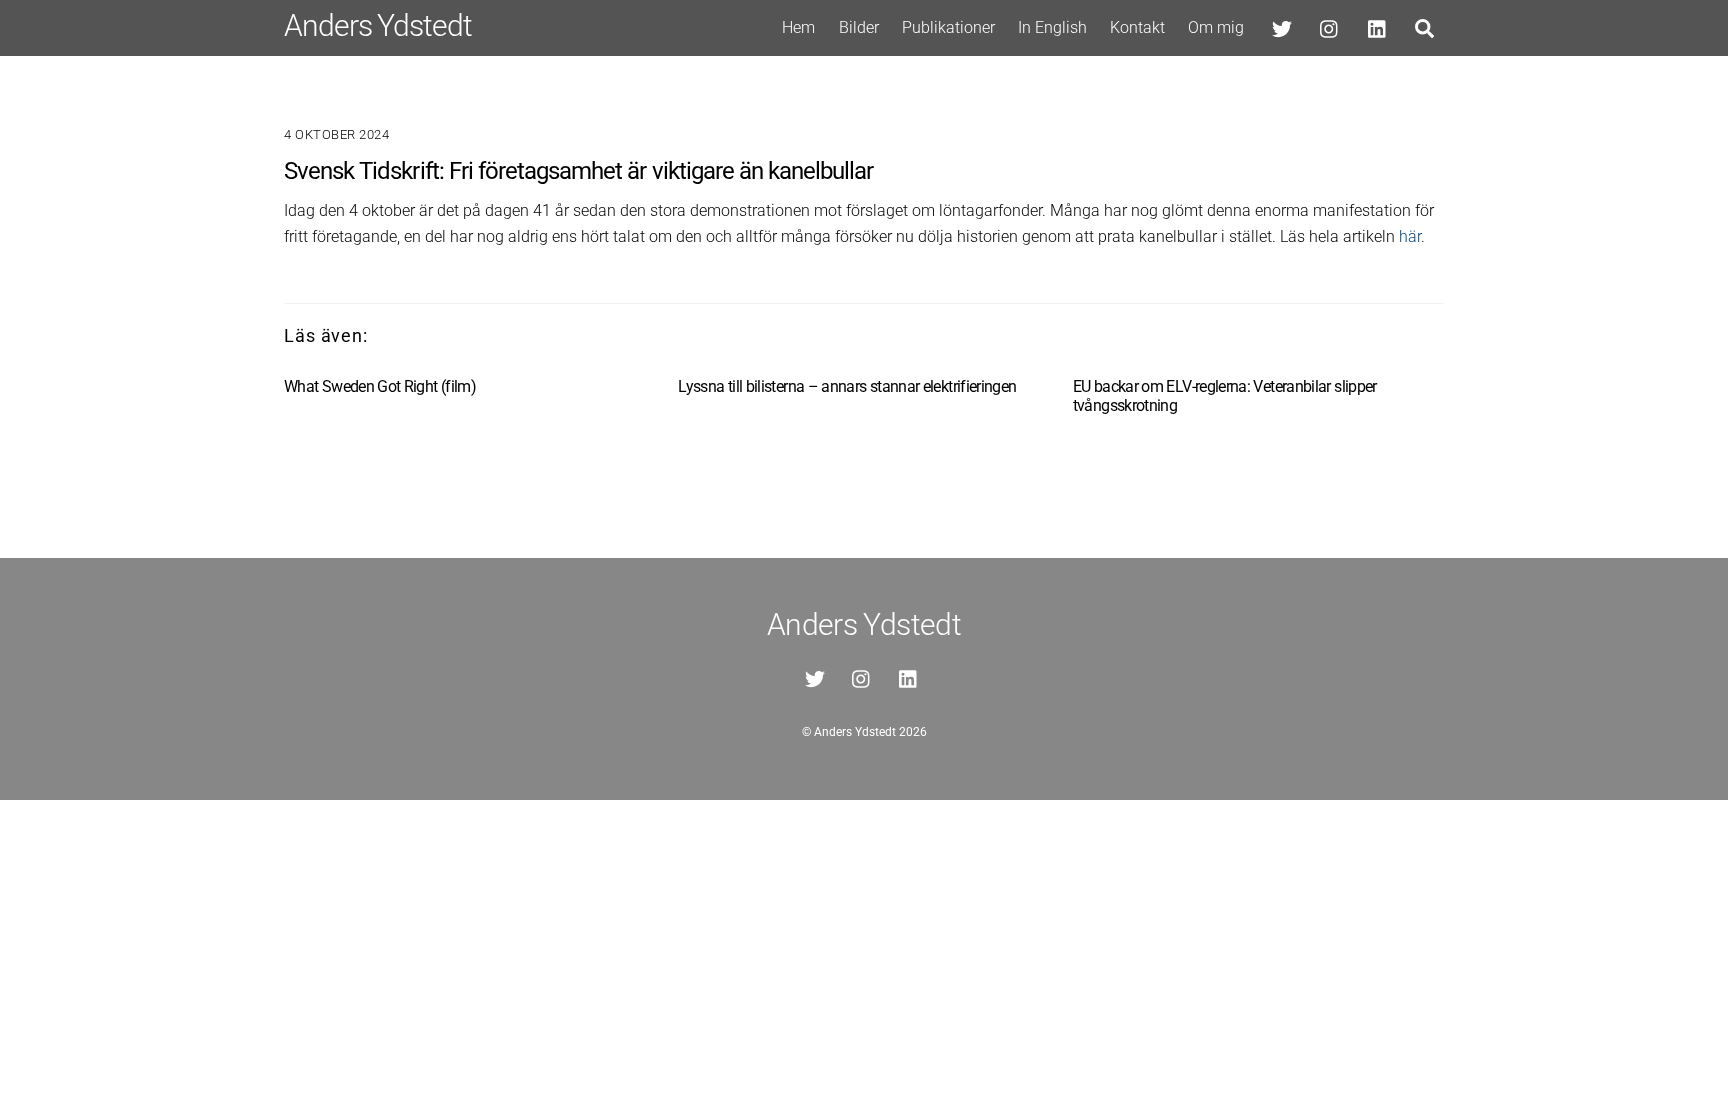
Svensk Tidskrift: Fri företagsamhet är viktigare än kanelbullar (579, 171)
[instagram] (1330, 26)
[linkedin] (1378, 26)
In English (1052, 27)
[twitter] (1282, 26)
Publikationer (948, 27)
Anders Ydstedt (855, 732)
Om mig (1216, 27)
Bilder (859, 27)
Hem (798, 27)
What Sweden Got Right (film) (380, 386)
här (1410, 236)
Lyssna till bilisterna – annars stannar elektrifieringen (847, 386)
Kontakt (1137, 27)
